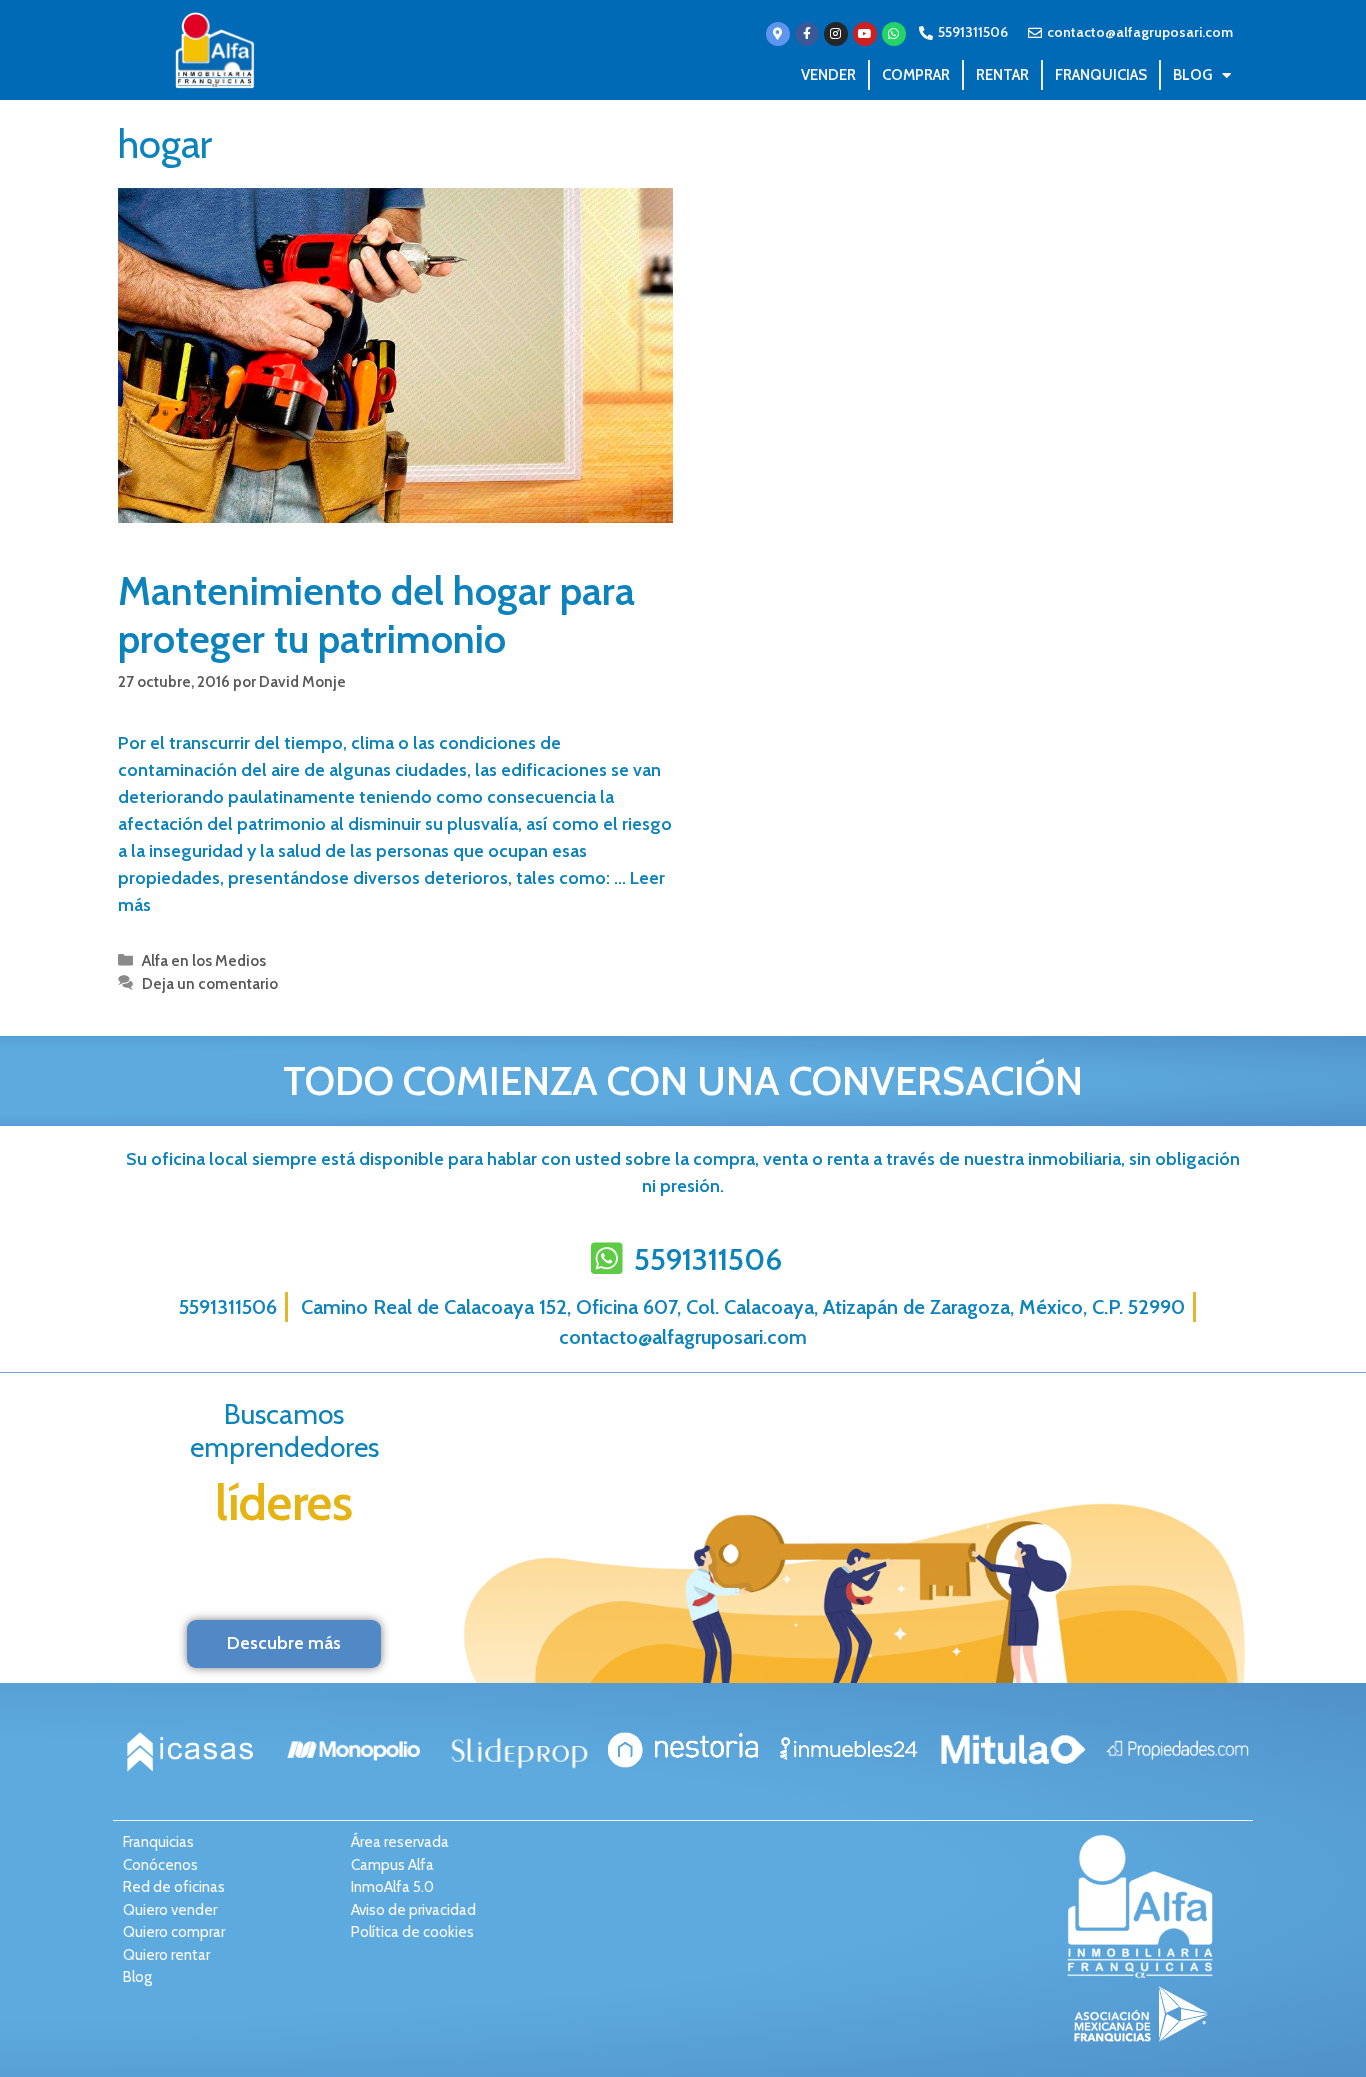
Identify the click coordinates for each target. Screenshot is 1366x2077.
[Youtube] (865, 34)
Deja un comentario (210, 983)
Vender (828, 75)
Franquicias (1101, 75)
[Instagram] (836, 34)
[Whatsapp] (894, 34)
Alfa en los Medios (204, 960)
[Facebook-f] (807, 34)
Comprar (916, 75)
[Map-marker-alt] (778, 34)
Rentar (1002, 75)
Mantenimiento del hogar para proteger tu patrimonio (376, 614)
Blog (1192, 75)
